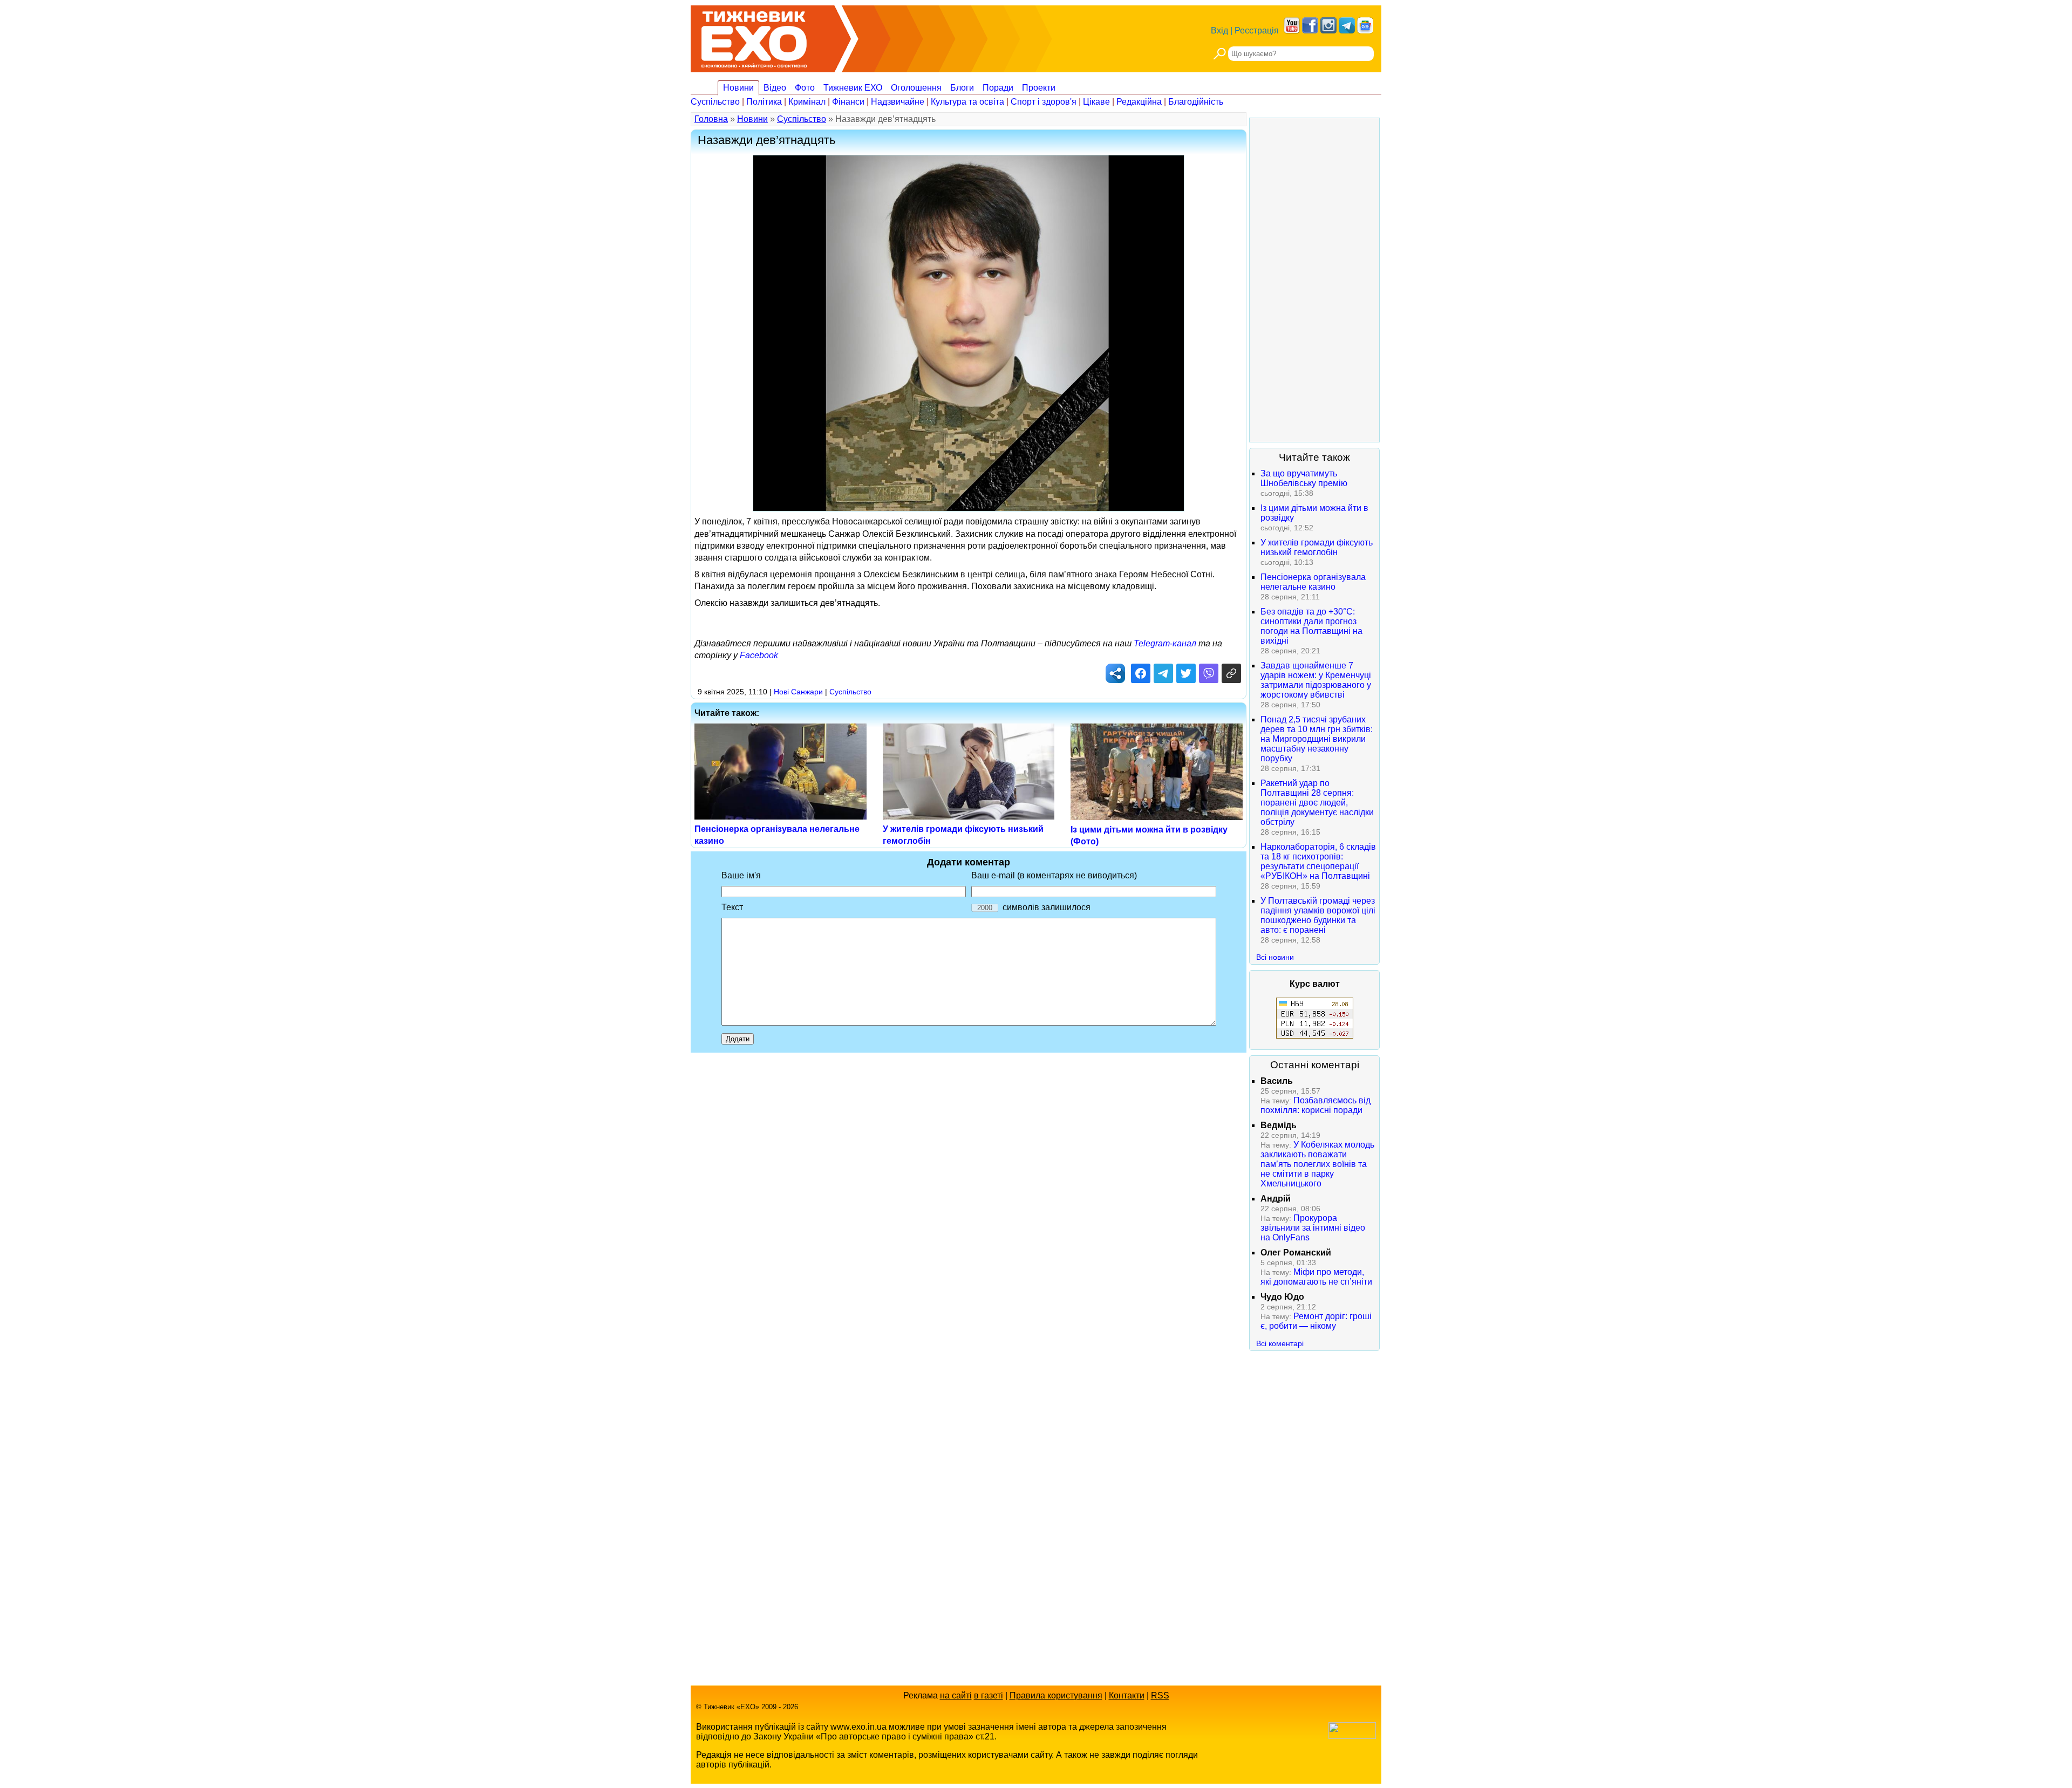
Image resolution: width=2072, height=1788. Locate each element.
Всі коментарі (1280, 1343)
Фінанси (848, 102)
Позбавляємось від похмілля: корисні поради (1316, 1105)
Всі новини (1275, 957)
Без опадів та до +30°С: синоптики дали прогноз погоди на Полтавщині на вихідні (1311, 626)
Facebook (759, 655)
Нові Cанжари (798, 692)
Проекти (1039, 88)
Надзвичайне (898, 102)
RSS (1160, 1695)
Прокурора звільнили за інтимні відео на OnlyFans (1313, 1228)
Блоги (962, 88)
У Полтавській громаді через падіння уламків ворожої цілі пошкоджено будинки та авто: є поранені (1318, 915)
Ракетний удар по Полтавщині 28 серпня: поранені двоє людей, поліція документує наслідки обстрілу (1317, 803)
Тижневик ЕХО (853, 88)
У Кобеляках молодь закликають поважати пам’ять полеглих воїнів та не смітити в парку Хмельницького (1317, 1164)
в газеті (989, 1695)
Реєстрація (1257, 30)
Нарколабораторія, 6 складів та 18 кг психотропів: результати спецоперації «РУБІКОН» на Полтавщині (1318, 861)
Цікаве (1096, 102)
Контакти (1127, 1695)
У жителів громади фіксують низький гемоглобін (1317, 547)
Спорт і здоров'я (1044, 102)
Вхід (1219, 30)
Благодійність (1196, 102)
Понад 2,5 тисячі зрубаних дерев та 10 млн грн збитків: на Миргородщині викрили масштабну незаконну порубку (1317, 739)
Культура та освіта (967, 102)
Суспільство (715, 102)
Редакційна (1139, 102)
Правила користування (1056, 1695)
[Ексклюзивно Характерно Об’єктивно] (754, 36)
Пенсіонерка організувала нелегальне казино (1313, 582)
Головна (711, 119)
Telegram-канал (1165, 643)
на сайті (956, 1695)
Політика (764, 102)
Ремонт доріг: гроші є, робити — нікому (1316, 1321)
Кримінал (807, 102)
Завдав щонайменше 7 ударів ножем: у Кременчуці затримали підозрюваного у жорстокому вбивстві (1316, 680)
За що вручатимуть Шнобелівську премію (1304, 478)
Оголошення (916, 88)
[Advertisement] (1314, 280)
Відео (775, 88)
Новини (738, 88)
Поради (998, 88)
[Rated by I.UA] (1352, 1736)
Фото (805, 88)
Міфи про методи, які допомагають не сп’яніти (1316, 1277)
